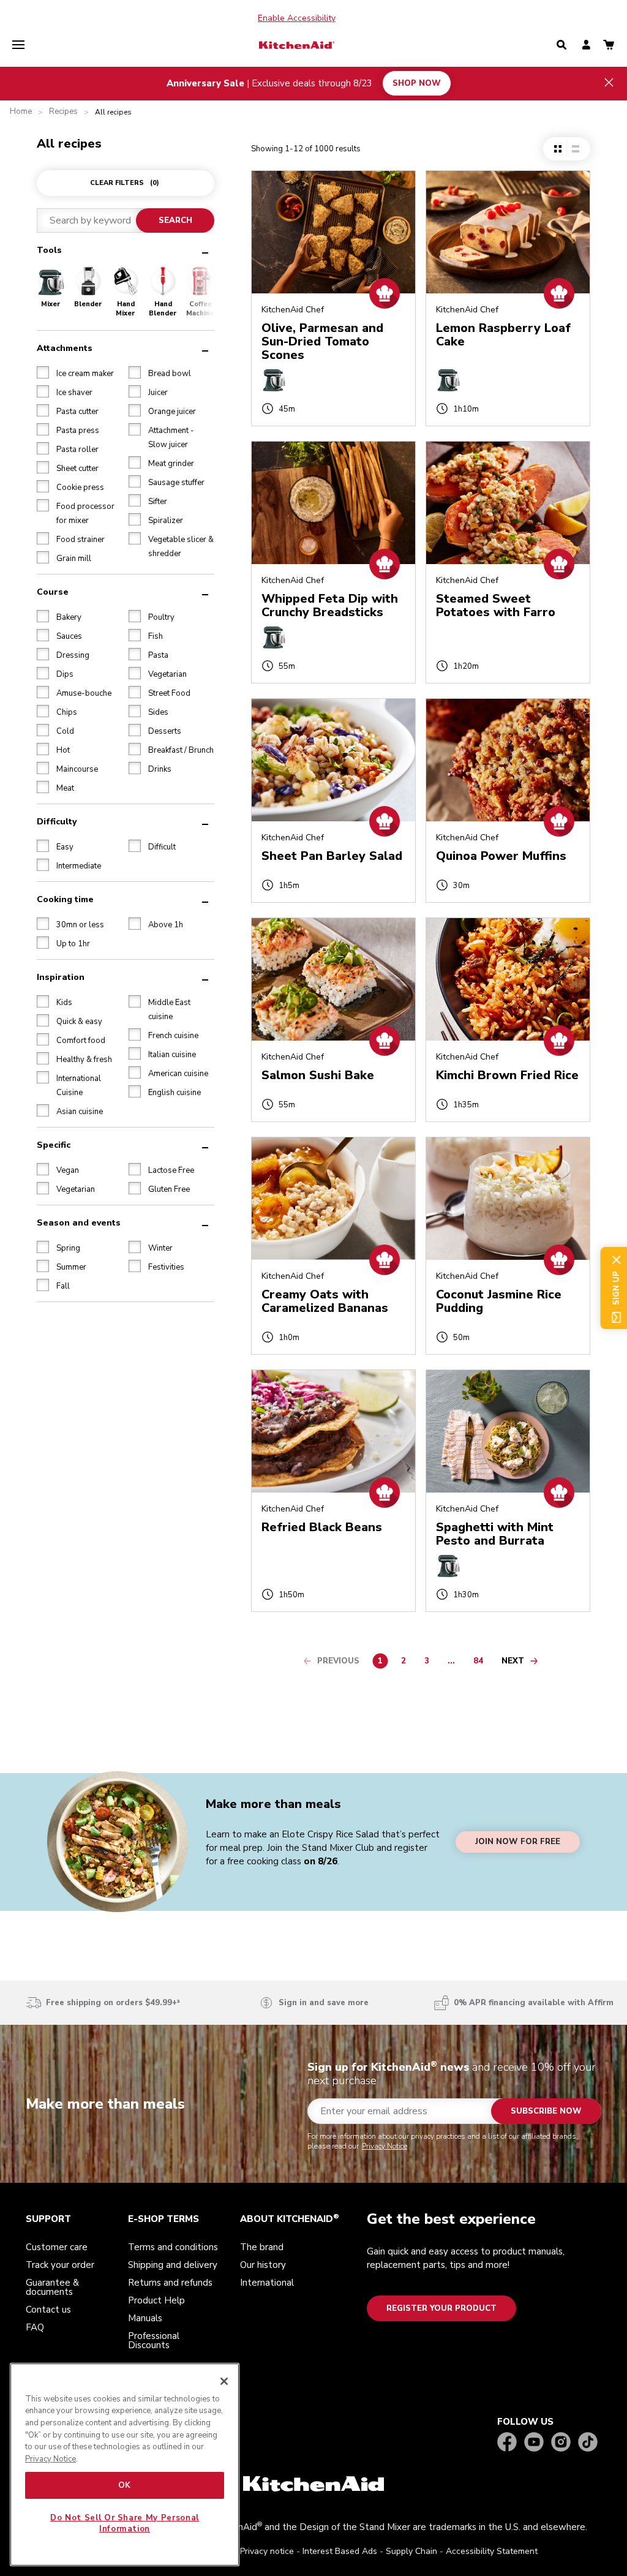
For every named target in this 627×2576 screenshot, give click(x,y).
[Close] (224, 2381)
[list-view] (575, 149)
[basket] (609, 46)
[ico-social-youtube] (534, 2443)
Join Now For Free (518, 1842)
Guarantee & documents (52, 2287)
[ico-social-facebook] (507, 2443)
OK (125, 2485)
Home (21, 112)
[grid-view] (558, 149)
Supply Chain (411, 2551)
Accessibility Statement (492, 2551)
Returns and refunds (170, 2283)
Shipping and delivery (173, 2265)
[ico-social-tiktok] (588, 2443)
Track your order (60, 2265)
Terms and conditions (173, 2247)
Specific (54, 1145)
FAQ (35, 2327)
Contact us (48, 2310)
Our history (263, 2265)
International (267, 2283)
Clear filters (125, 183)
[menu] (18, 45)
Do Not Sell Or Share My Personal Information (125, 2523)
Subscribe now (546, 2111)
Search (175, 220)
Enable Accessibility (297, 18)
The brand (262, 2247)
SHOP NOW (417, 83)
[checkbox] (43, 372)
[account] (586, 46)
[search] (561, 45)
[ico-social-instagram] (561, 2443)
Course (53, 592)
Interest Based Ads (340, 2551)
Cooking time (65, 899)
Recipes (63, 112)
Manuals (145, 2318)
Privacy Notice (385, 2146)
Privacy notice (267, 2551)
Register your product (441, 2308)
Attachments (65, 348)
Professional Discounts (154, 2341)
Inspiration (61, 977)
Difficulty (57, 822)
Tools (49, 250)
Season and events (79, 1223)
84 (481, 1663)
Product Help (156, 2300)
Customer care (57, 2247)
